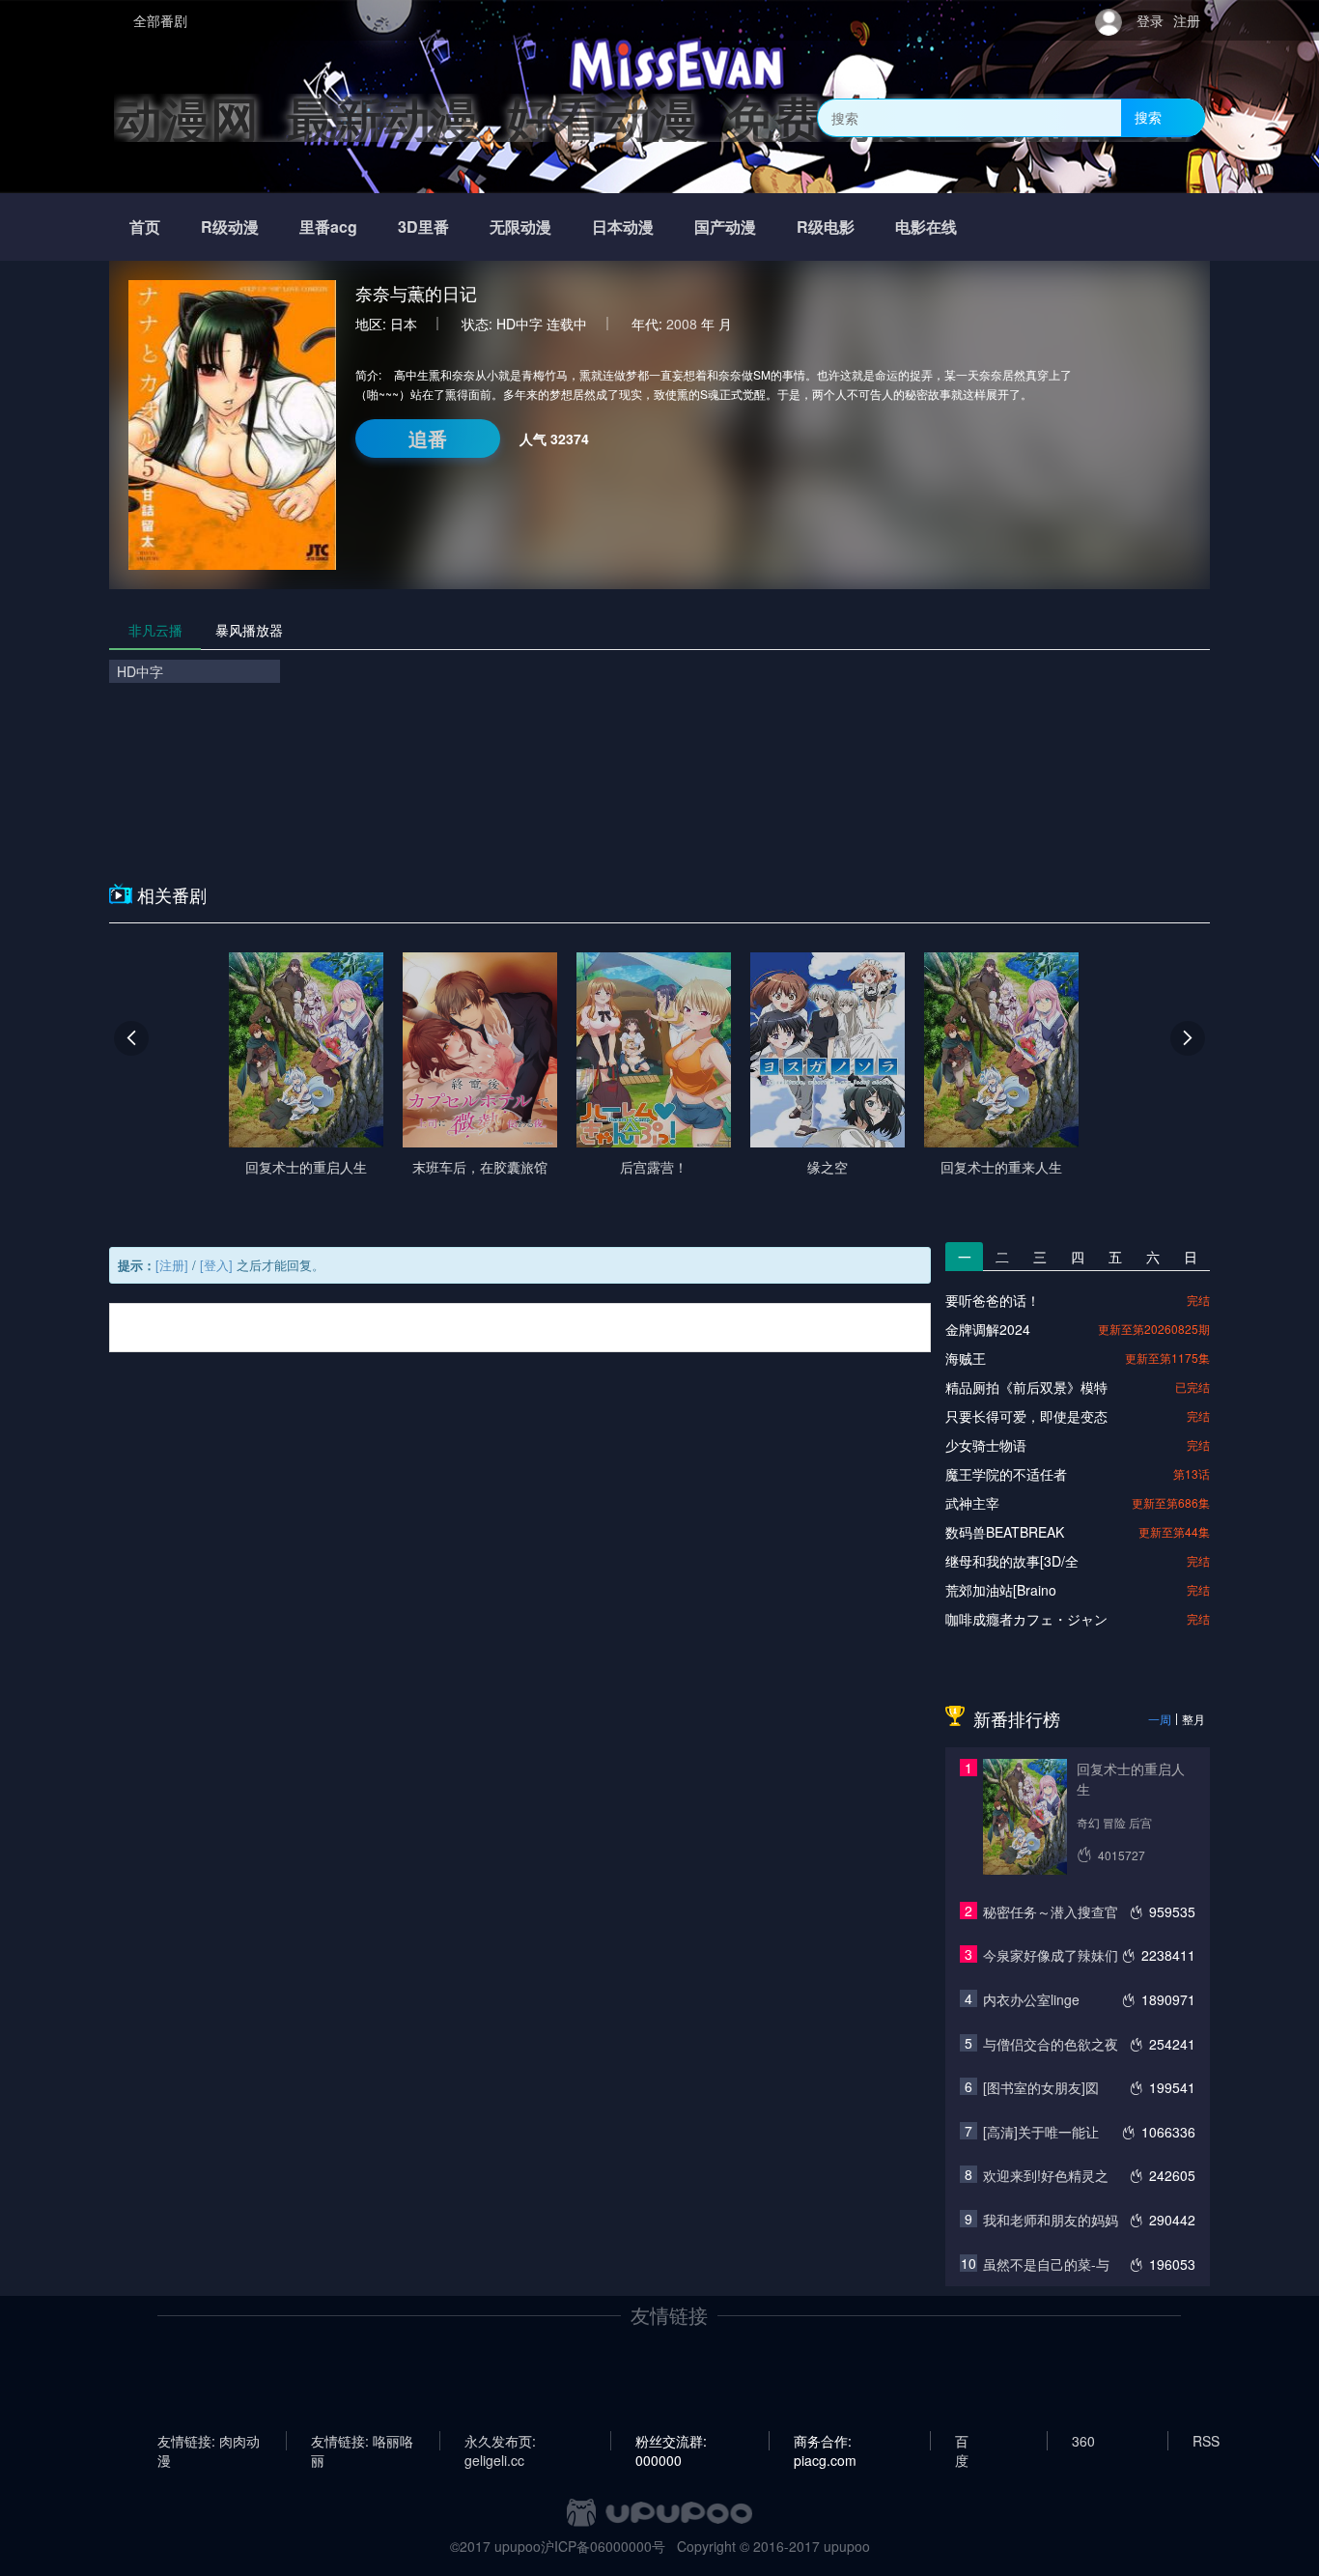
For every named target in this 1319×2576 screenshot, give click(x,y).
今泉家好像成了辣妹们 (1051, 1955)
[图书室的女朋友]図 (1041, 2087)
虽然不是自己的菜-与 (1046, 2264)
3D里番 (423, 226)
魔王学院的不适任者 (1006, 1474)
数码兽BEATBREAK (1005, 1532)
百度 (962, 2441)
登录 (1150, 20)
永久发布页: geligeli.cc (500, 2441)
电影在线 (926, 226)
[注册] (172, 1265)
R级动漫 (230, 226)
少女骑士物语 (986, 1445)
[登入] (216, 1265)
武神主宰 (972, 1503)
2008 (682, 324)
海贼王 (966, 1358)
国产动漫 (725, 226)
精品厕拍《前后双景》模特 (1026, 1387)
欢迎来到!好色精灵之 (1046, 2175)
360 (1083, 2441)
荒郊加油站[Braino (1001, 1590)
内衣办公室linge (1031, 1999)
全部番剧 (160, 20)
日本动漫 (623, 226)
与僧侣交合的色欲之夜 (1051, 2044)
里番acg (328, 226)
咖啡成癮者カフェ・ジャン (1026, 1619)
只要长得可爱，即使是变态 (1026, 1416)
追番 (428, 438)
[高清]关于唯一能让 (1041, 2132)
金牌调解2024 (988, 1329)
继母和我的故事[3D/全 (1012, 1561)
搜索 (1148, 117)
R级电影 (826, 226)
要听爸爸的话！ (993, 1300)
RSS (1206, 2441)
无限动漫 (520, 226)
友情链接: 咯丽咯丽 (362, 2441)
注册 (1187, 20)
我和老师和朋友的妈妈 (1051, 2220)
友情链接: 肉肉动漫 (209, 2441)
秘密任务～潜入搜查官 (1051, 1911)
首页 (145, 226)
